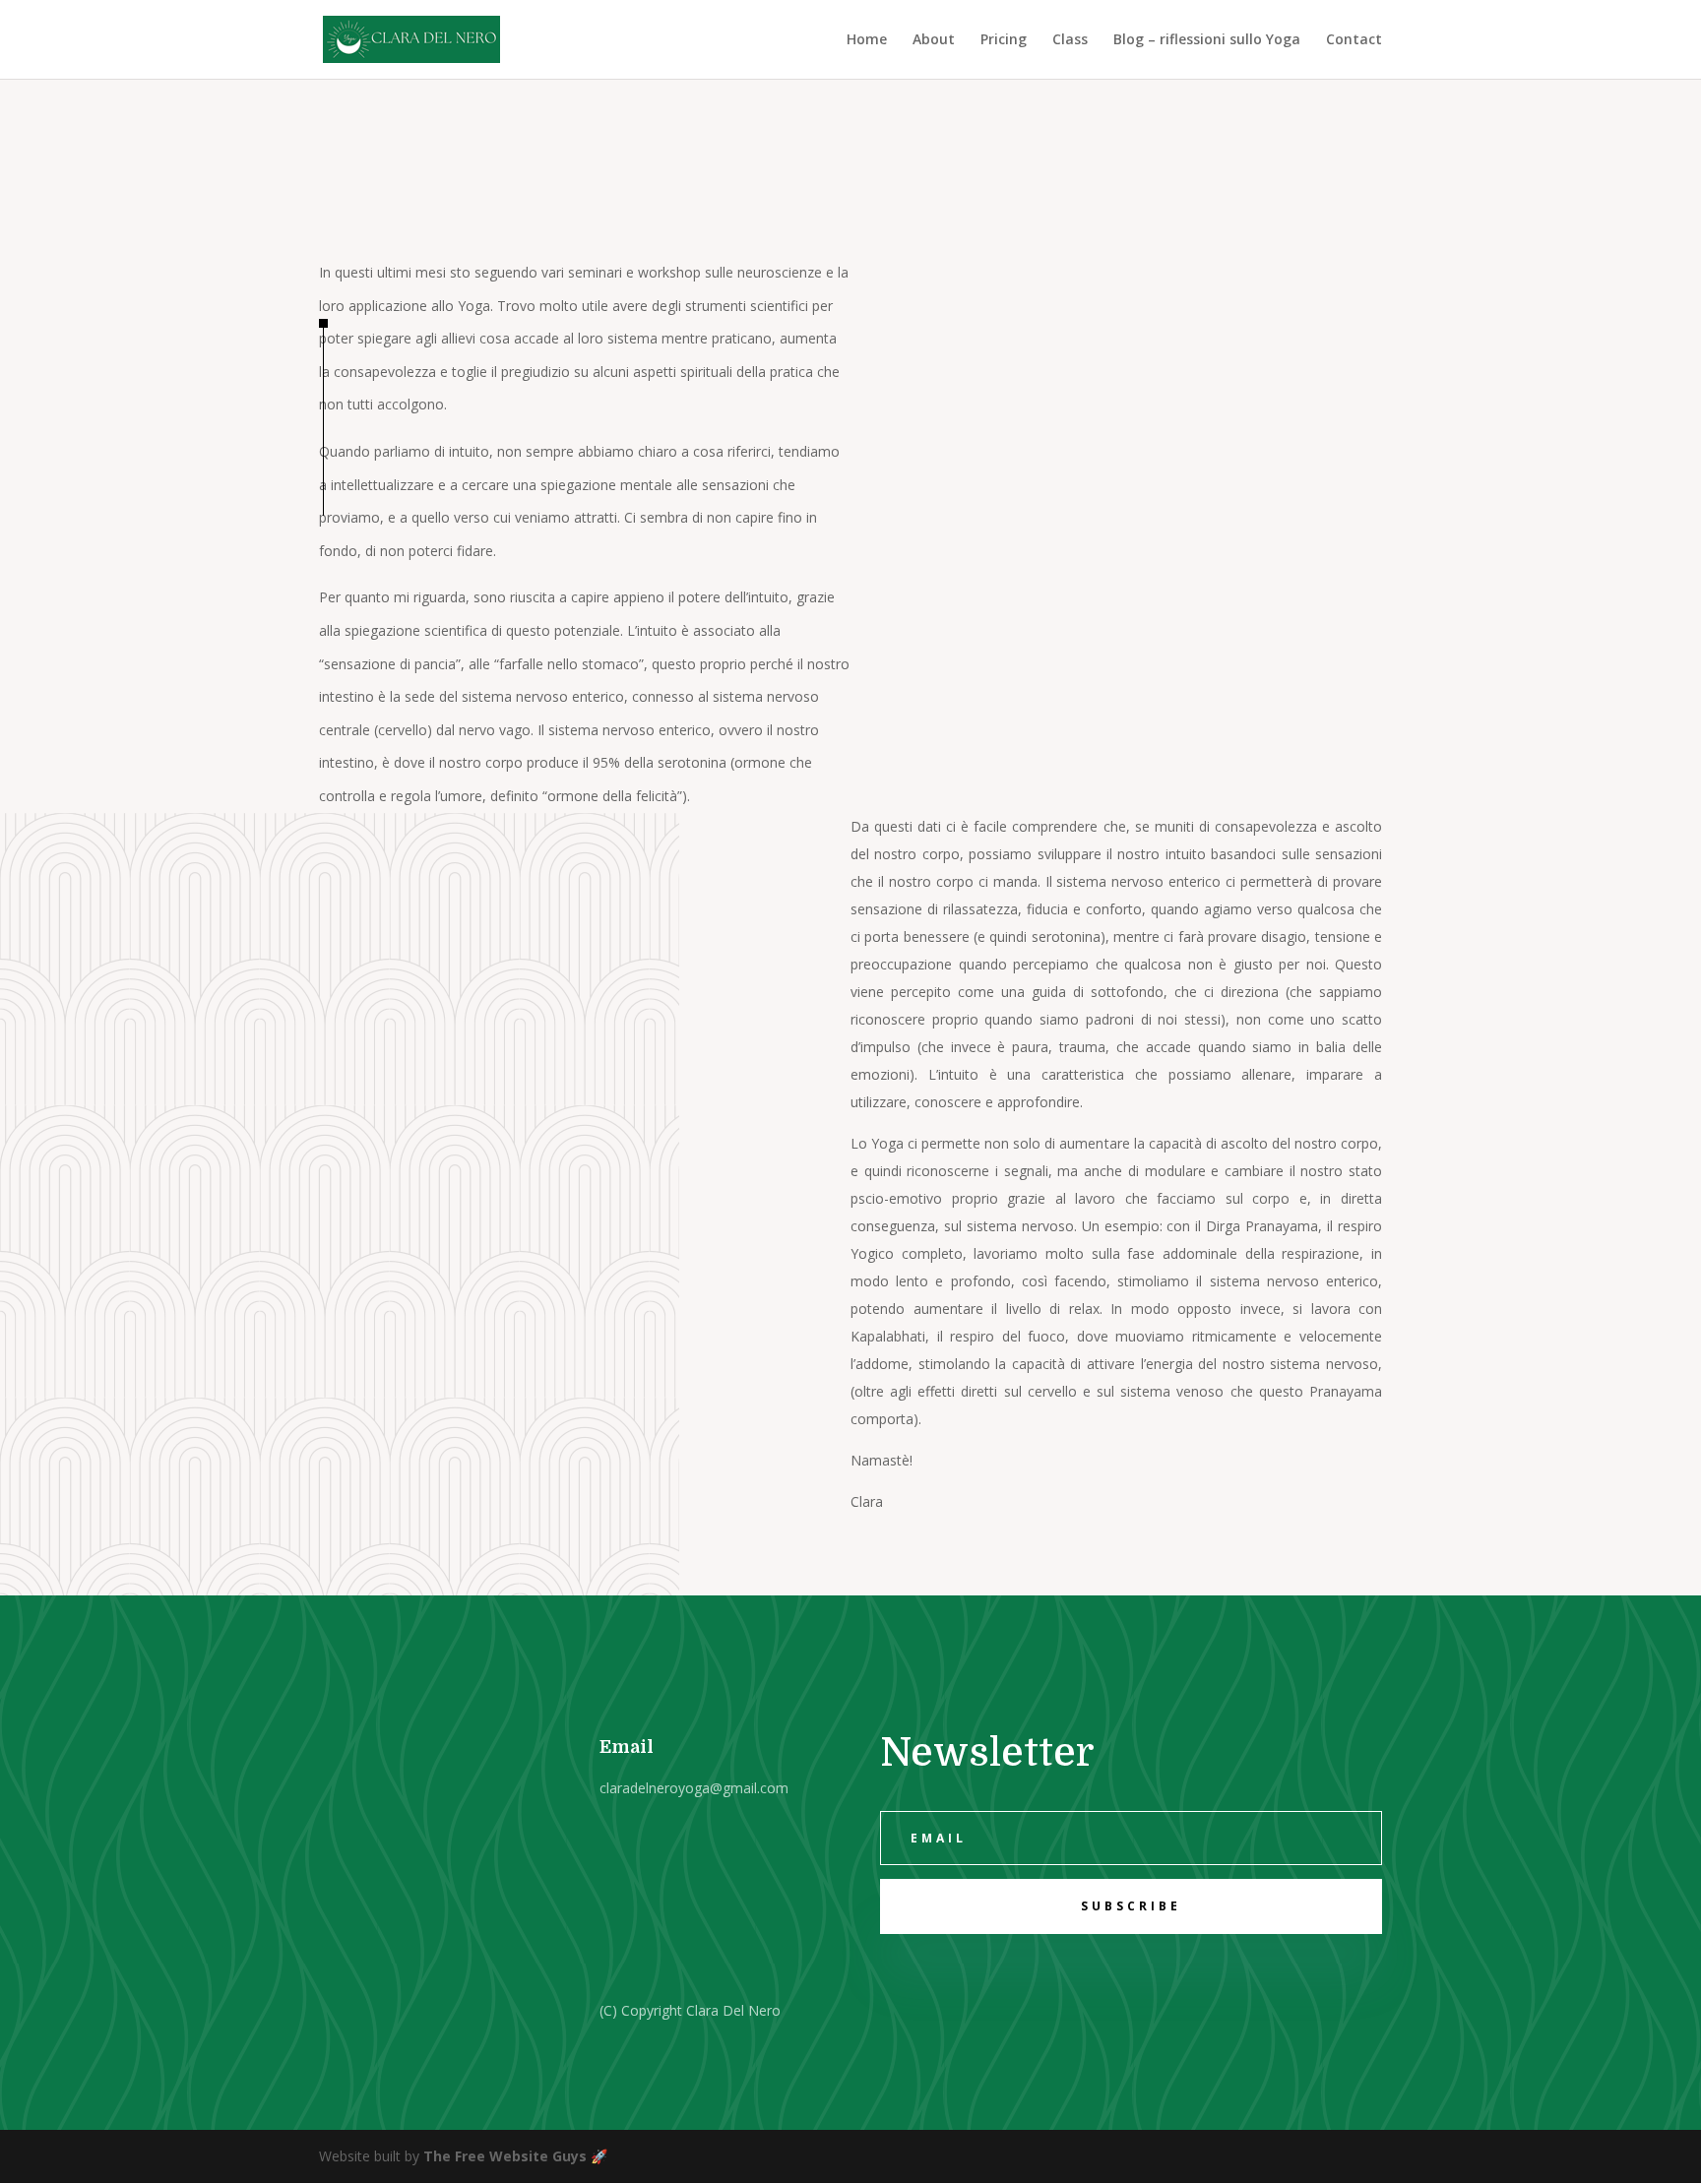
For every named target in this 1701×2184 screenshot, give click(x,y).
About (934, 40)
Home (867, 40)
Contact (1354, 40)
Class (1070, 40)
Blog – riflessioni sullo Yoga (1207, 40)
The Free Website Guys (505, 2156)
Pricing (1004, 40)
